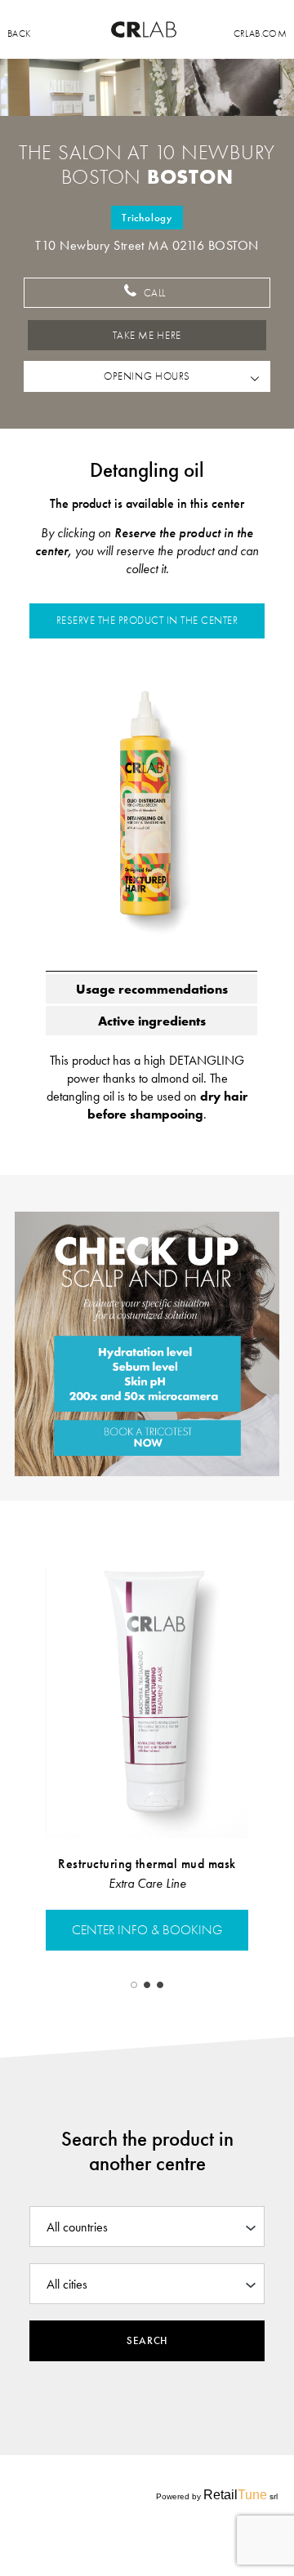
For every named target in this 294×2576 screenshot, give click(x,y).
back (19, 33)
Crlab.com (260, 33)
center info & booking (147, 1930)
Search (147, 2341)
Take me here (147, 336)
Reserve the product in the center (147, 621)
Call (153, 293)
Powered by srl (217, 2495)
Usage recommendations (152, 989)
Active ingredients (152, 1021)
